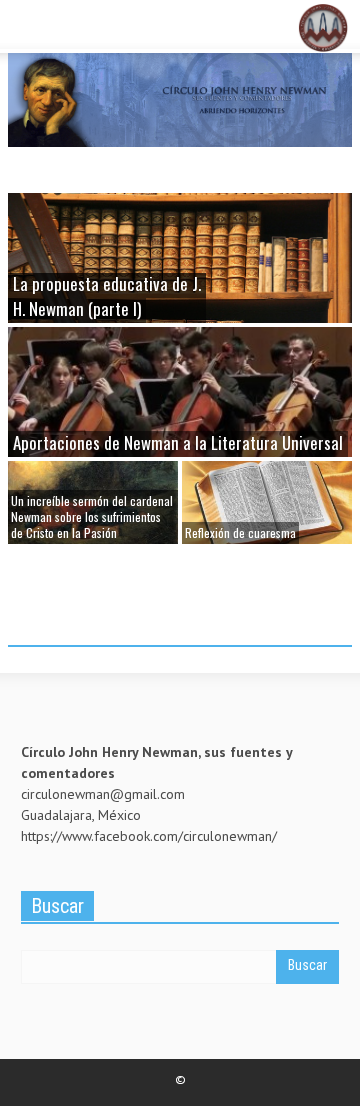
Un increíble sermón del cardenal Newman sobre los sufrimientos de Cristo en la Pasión (92, 516)
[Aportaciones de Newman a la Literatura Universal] (180, 409)
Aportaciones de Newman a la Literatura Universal (178, 442)
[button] (76, 28)
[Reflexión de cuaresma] (267, 500)
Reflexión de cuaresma (240, 532)
